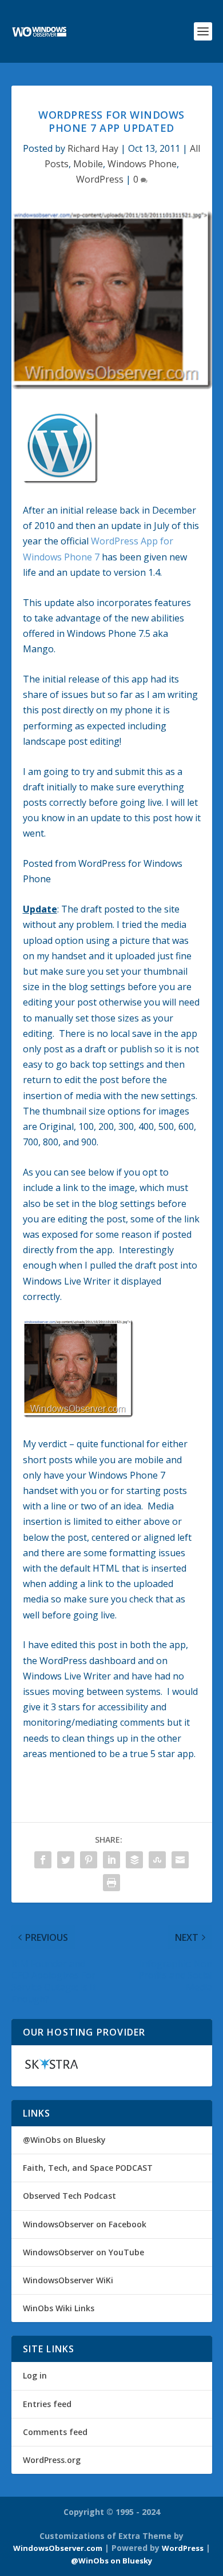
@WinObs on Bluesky (64, 2140)
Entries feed (47, 2404)
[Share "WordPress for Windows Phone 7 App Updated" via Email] (180, 1860)
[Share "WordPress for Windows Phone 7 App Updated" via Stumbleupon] (157, 1860)
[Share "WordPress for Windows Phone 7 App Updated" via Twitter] (66, 1860)
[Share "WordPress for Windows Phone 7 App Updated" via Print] (111, 1883)
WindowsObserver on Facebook (85, 2224)
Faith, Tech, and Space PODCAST (88, 2168)
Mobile (88, 164)
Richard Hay (93, 148)
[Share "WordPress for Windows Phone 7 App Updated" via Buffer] (134, 1860)
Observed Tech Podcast (69, 2196)
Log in (35, 2375)
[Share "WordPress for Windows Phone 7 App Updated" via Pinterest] (89, 1860)
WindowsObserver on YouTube (83, 2252)
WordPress (100, 179)
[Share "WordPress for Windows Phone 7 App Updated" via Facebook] (43, 1860)
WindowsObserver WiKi (68, 2280)
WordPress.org (52, 2460)
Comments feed (55, 2432)
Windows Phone (142, 164)
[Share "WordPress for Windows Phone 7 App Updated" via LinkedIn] (111, 1860)
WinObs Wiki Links (59, 2308)
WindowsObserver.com (58, 2548)
